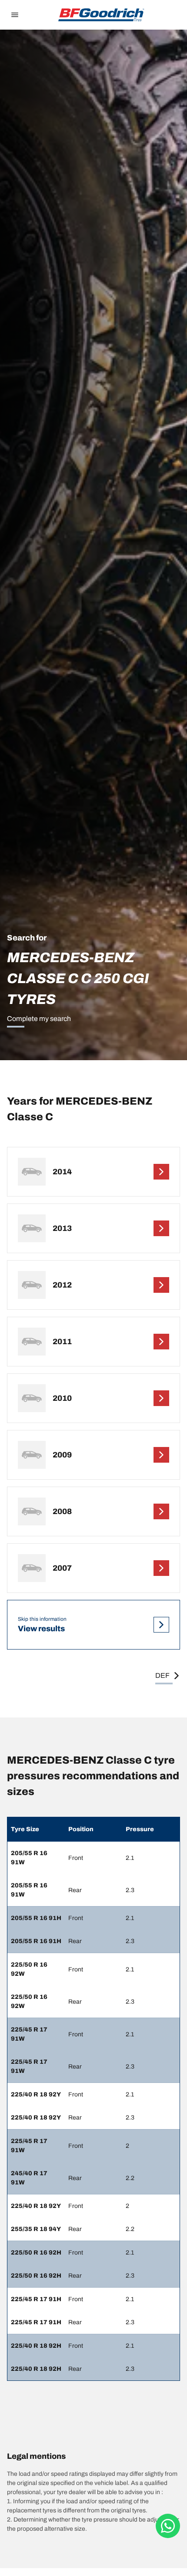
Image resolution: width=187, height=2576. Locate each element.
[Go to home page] (101, 15)
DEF (162, 1675)
